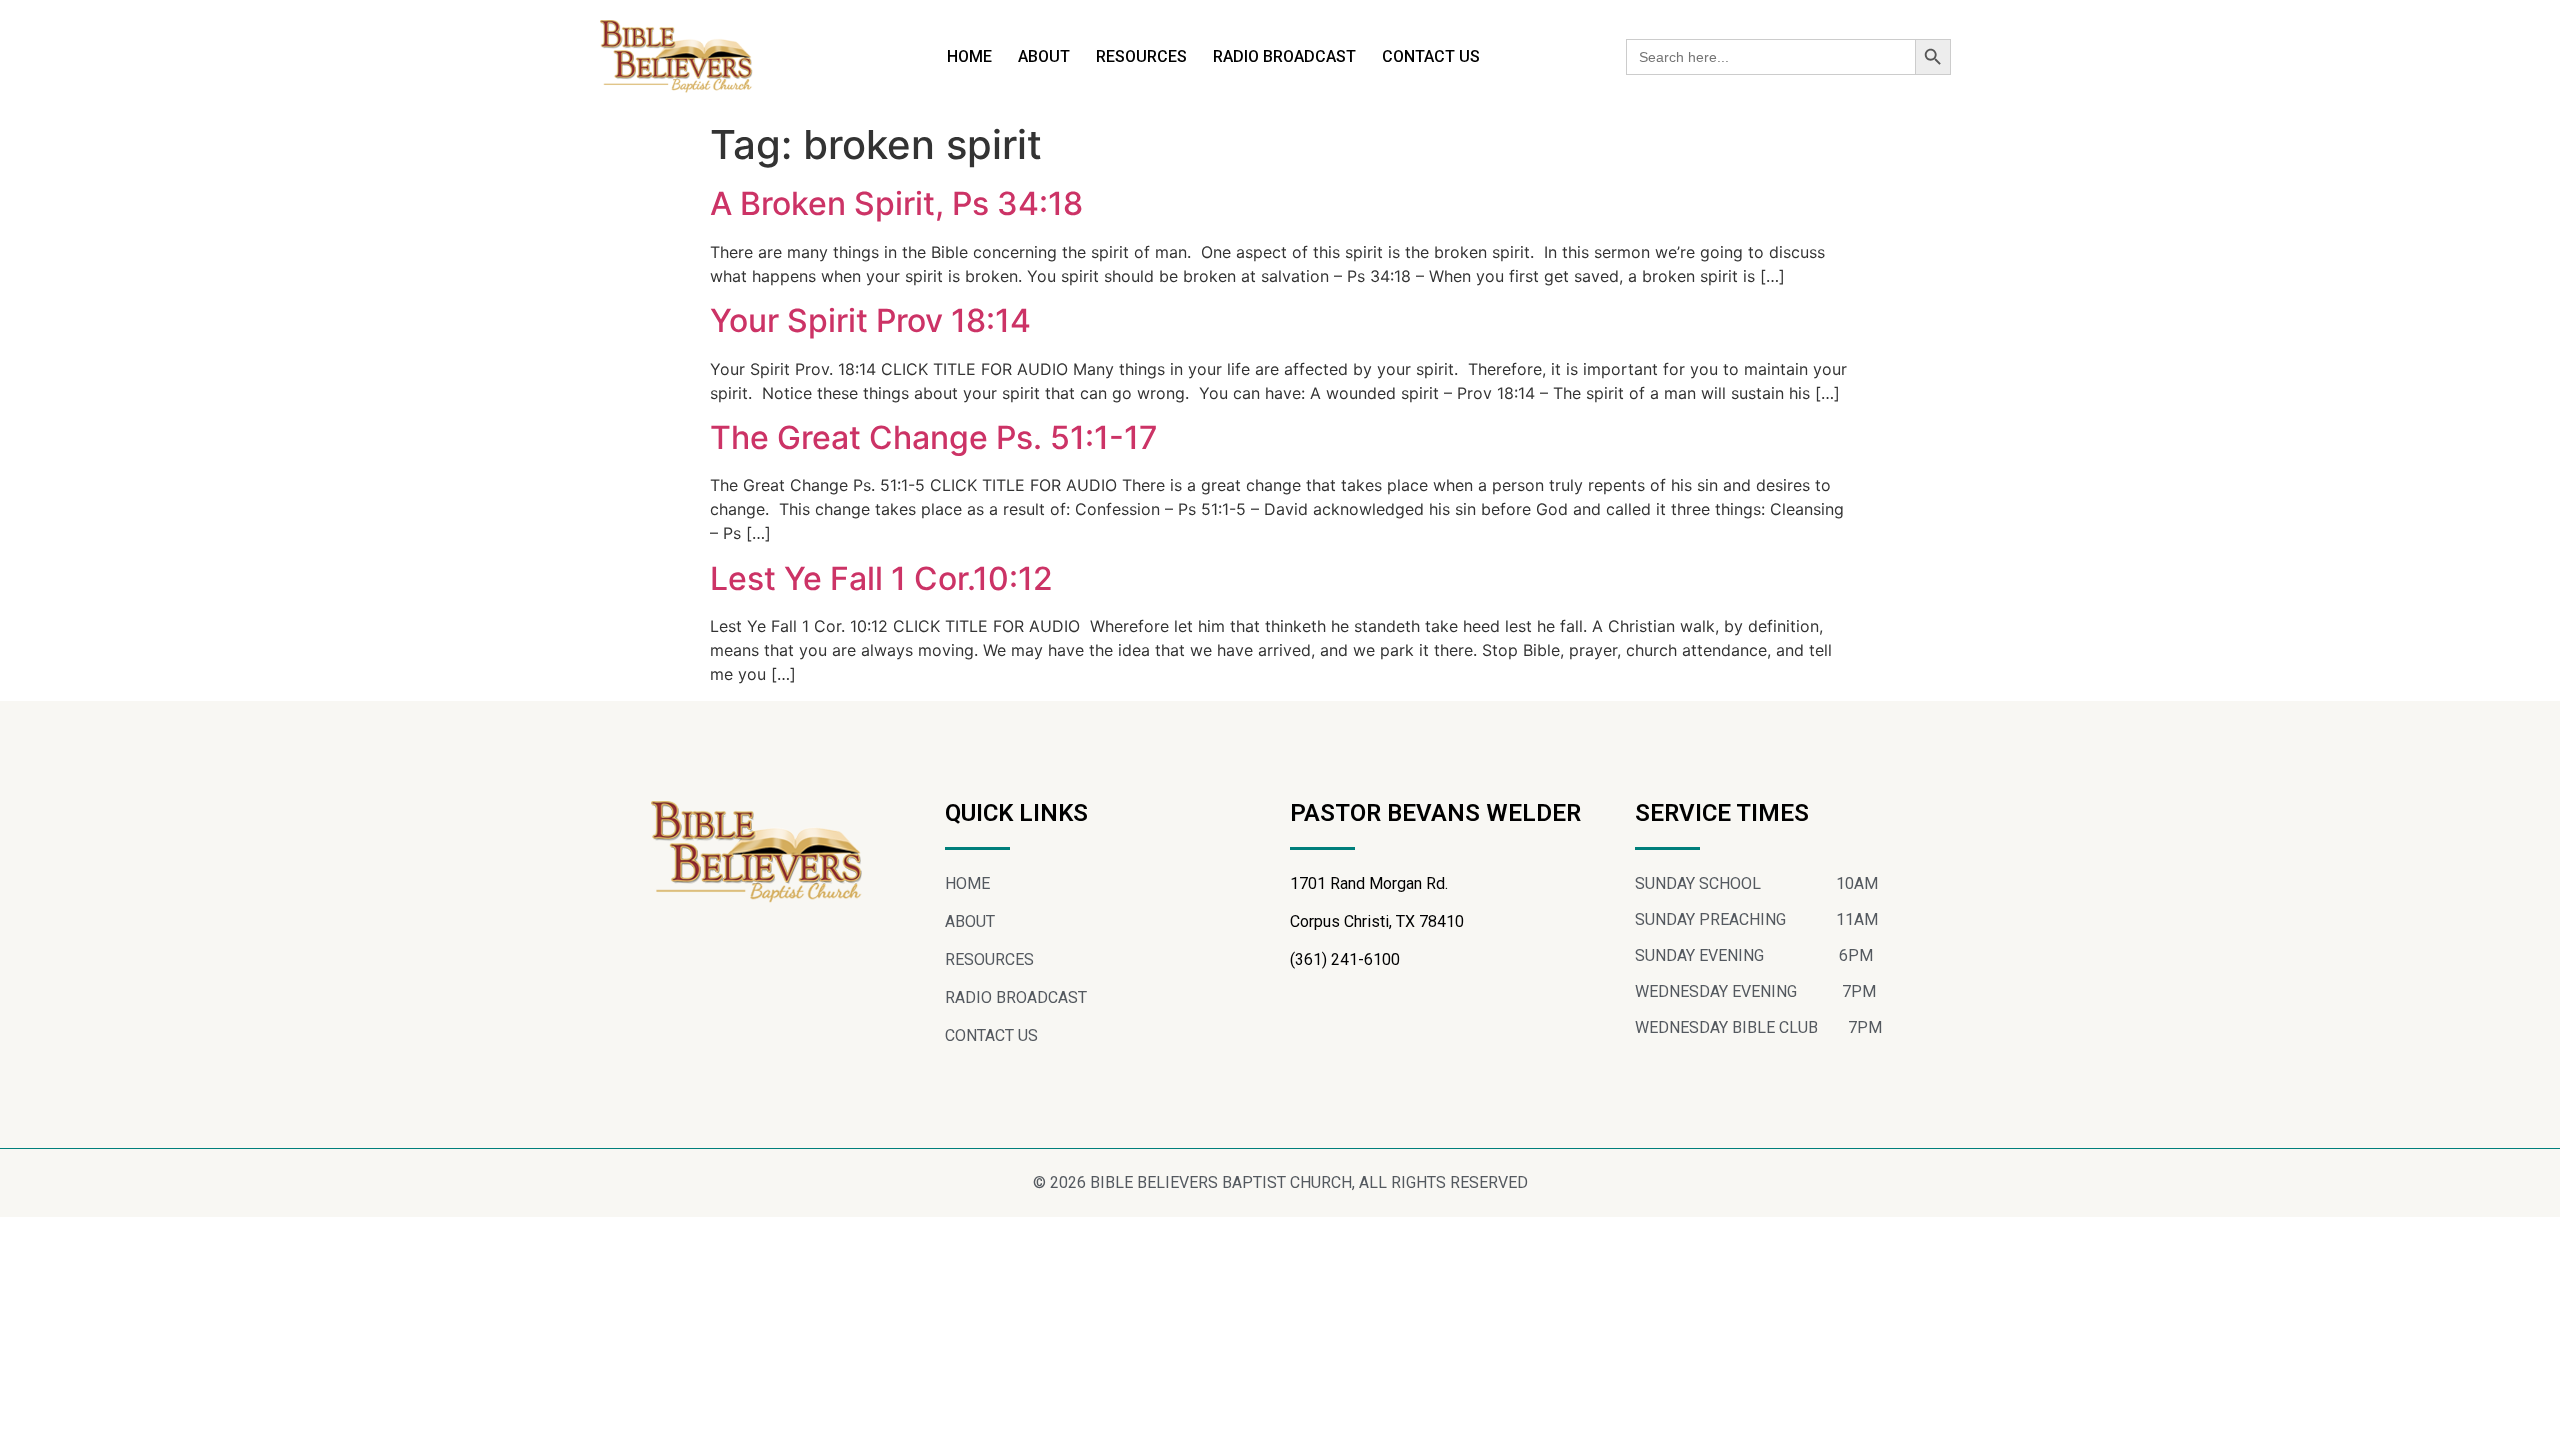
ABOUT (1044, 56)
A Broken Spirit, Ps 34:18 (896, 203)
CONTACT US (1431, 56)
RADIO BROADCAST (1284, 56)
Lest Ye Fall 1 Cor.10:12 (881, 578)
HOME (969, 56)
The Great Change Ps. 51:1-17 (934, 437)
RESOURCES (1141, 56)
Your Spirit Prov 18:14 (870, 320)
